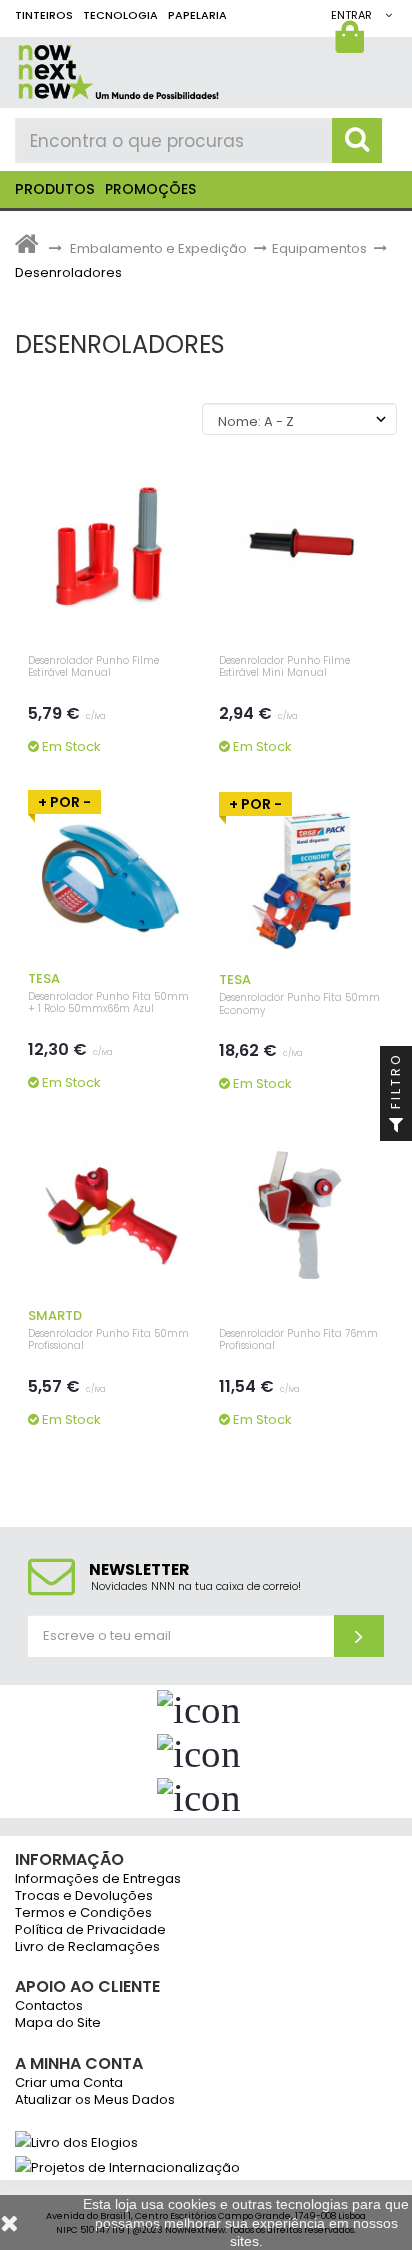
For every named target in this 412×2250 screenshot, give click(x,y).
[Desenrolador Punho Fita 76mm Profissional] (301, 1214)
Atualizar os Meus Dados (95, 2100)
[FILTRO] (396, 1125)
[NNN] (190, 68)
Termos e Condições (83, 1913)
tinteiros (44, 15)
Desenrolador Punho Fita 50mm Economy (299, 1004)
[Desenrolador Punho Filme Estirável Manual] (110, 541)
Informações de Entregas (98, 1879)
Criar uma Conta (69, 2083)
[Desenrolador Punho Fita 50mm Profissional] (110, 1214)
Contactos (49, 2006)
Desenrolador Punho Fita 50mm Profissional (108, 1340)
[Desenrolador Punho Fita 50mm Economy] (301, 878)
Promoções (150, 189)
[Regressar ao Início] (27, 248)
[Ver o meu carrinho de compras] (352, 42)
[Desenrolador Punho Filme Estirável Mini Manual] (301, 541)
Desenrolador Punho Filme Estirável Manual (93, 667)
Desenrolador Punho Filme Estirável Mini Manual (284, 667)
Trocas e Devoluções (84, 1896)
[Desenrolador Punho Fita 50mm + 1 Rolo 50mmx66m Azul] (110, 877)
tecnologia (120, 15)
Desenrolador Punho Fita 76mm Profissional (298, 1340)
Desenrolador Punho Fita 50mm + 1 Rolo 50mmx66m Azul (108, 1003)
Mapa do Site (58, 2023)
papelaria (197, 15)
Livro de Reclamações (87, 1947)
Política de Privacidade (90, 1930)
